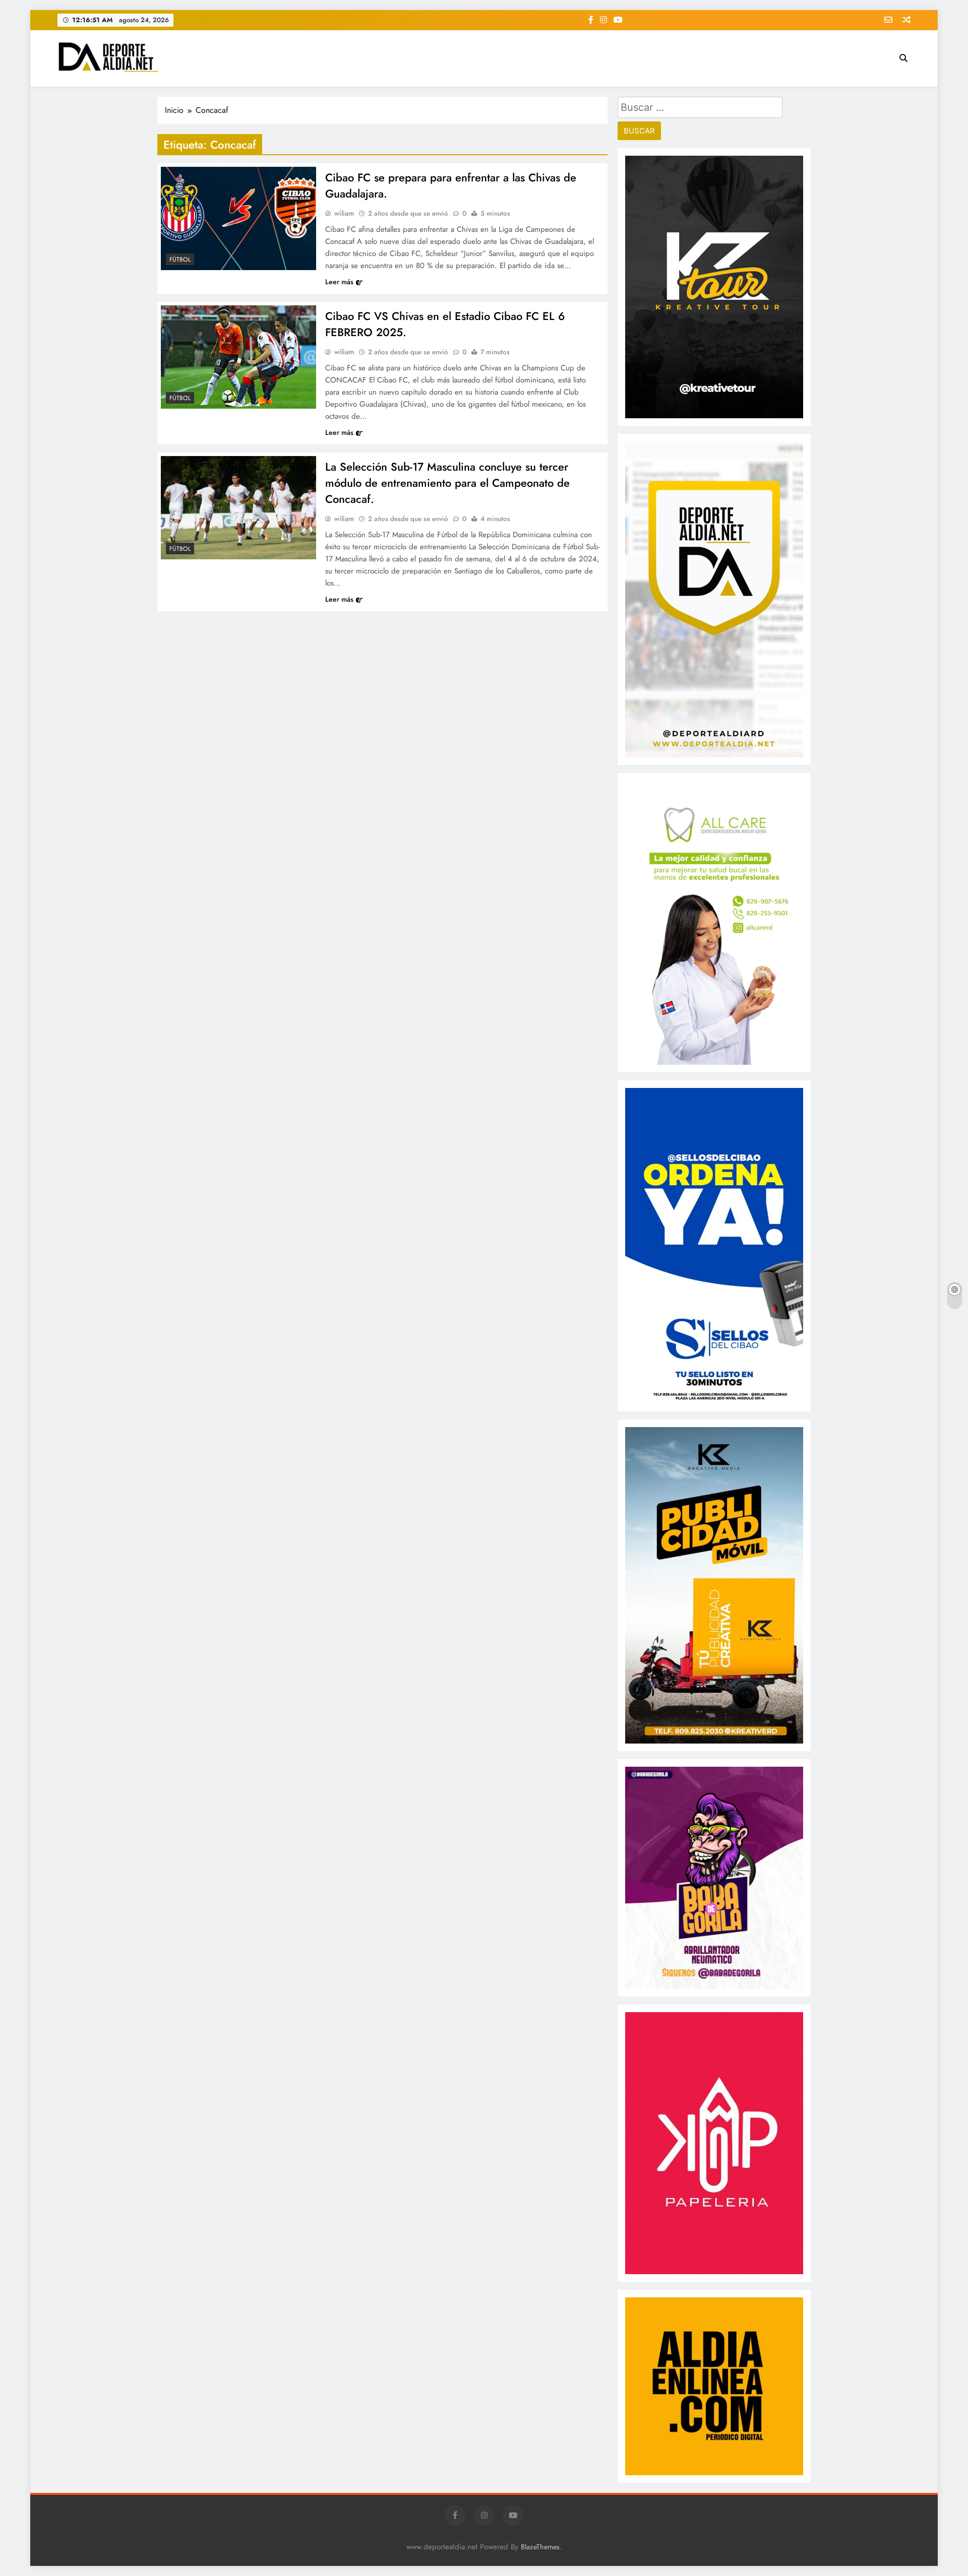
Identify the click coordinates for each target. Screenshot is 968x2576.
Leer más (339, 282)
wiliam (344, 213)
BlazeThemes (540, 2547)
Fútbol (180, 260)
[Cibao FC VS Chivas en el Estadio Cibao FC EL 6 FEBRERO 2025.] (238, 357)
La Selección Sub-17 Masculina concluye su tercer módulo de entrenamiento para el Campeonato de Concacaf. (447, 483)
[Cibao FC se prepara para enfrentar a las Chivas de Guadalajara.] (238, 218)
